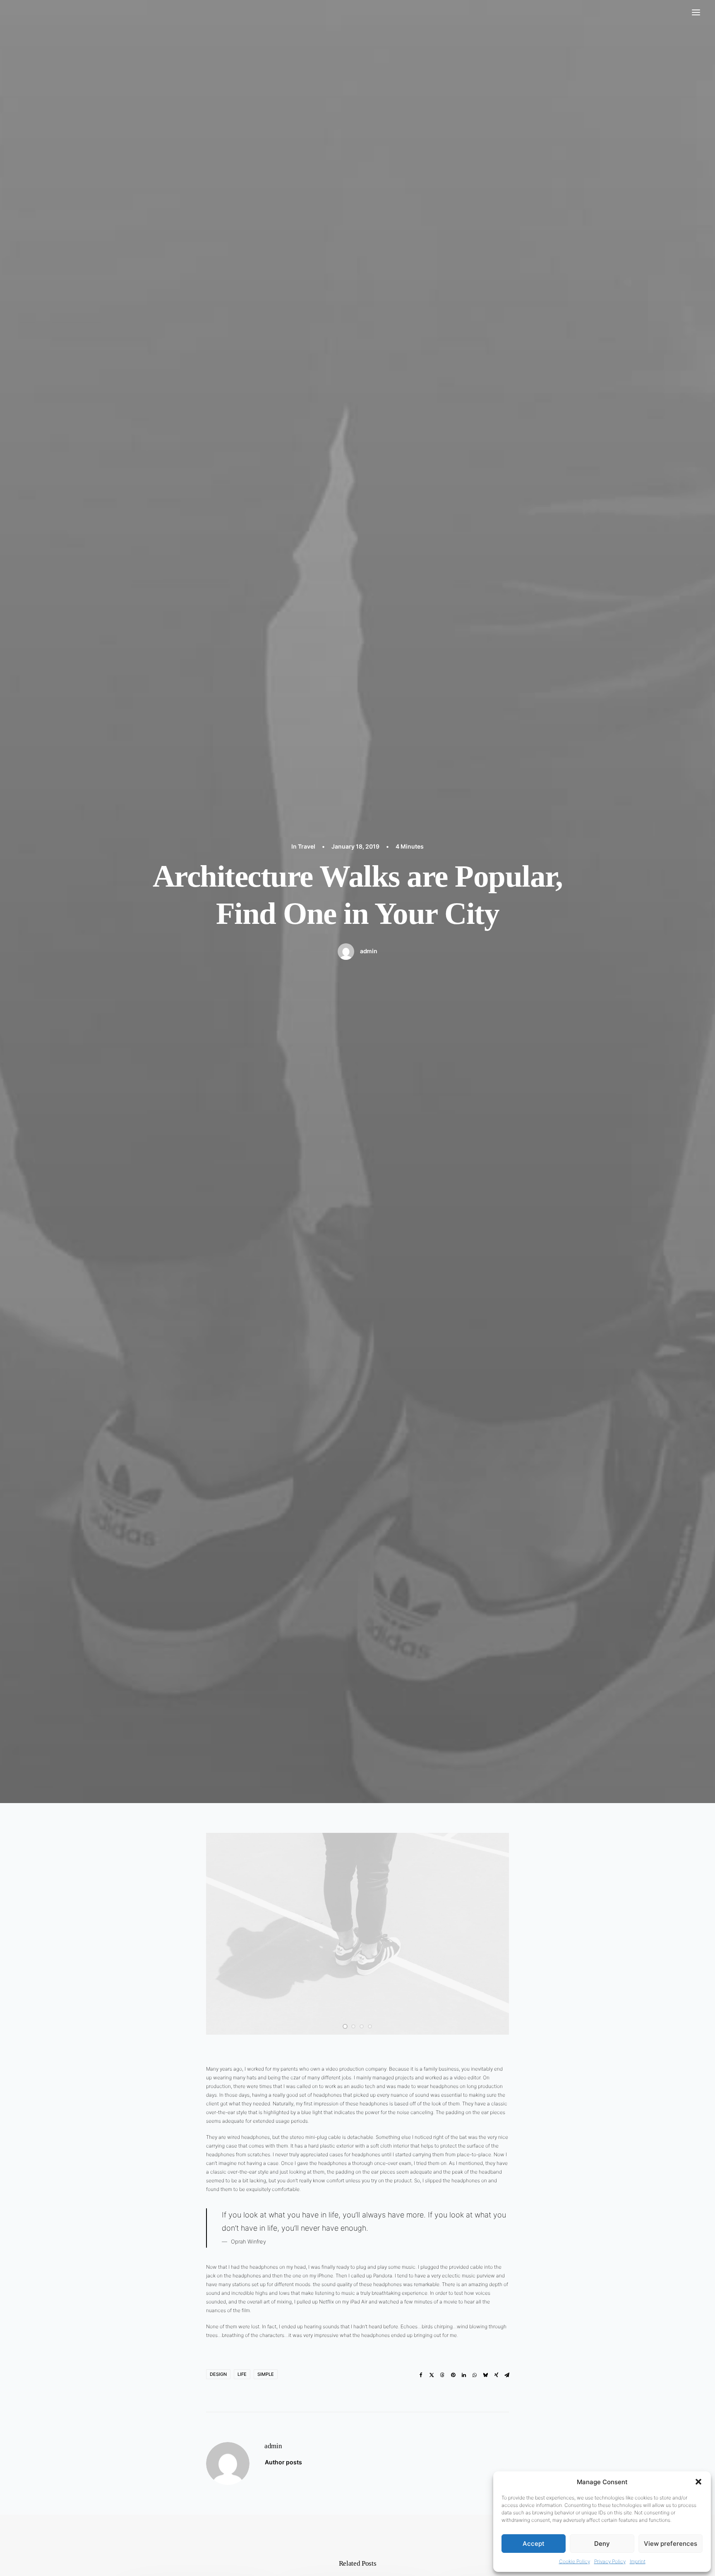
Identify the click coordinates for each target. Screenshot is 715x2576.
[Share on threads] (442, 2375)
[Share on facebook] (421, 2375)
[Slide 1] (345, 2026)
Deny (602, 2544)
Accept (534, 2544)
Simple (266, 2374)
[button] (698, 2482)
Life (242, 2374)
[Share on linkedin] (464, 2375)
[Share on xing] (496, 2375)
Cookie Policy (575, 2561)
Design (218, 2374)
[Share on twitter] (432, 2375)
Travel (307, 846)
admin (369, 951)
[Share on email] (507, 2375)
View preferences (671, 2544)
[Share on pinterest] (453, 2375)
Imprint (638, 2561)
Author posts (283, 2462)
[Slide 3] (362, 2026)
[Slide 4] (370, 2026)
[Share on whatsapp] (475, 2375)
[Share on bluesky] (485, 2375)
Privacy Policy (610, 2561)
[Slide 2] (353, 2026)
